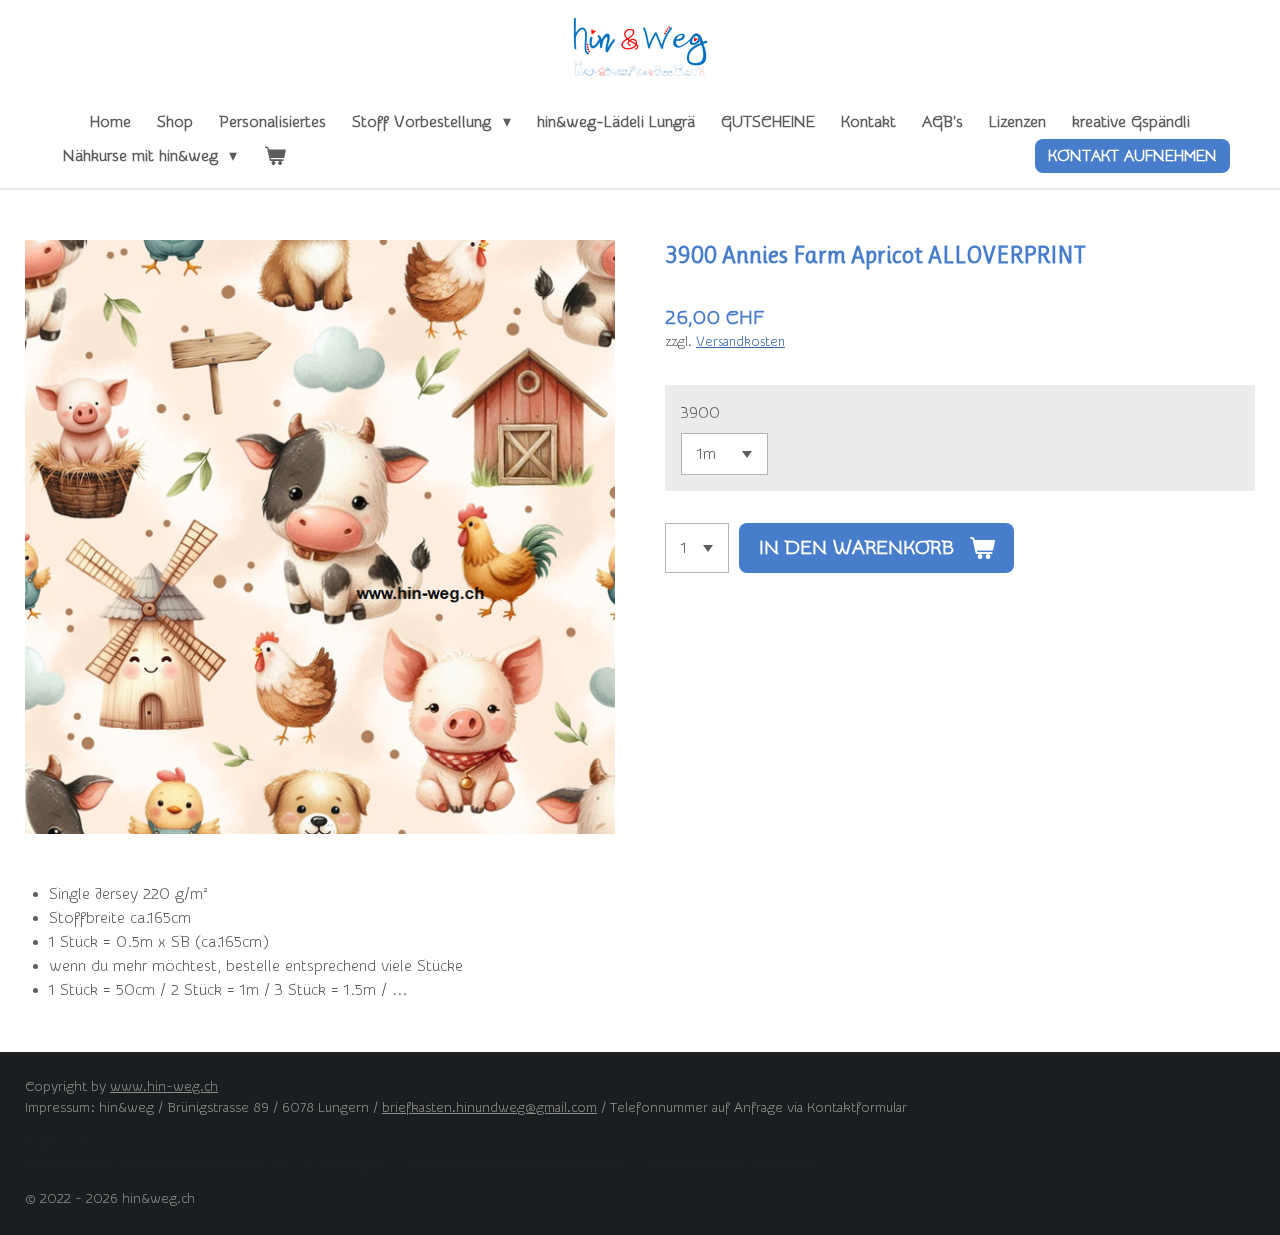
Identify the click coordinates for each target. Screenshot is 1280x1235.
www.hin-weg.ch (164, 1087)
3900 (700, 413)
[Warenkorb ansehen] (274, 156)
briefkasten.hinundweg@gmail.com (489, 1108)
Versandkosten (740, 341)
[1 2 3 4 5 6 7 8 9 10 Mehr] (697, 548)
